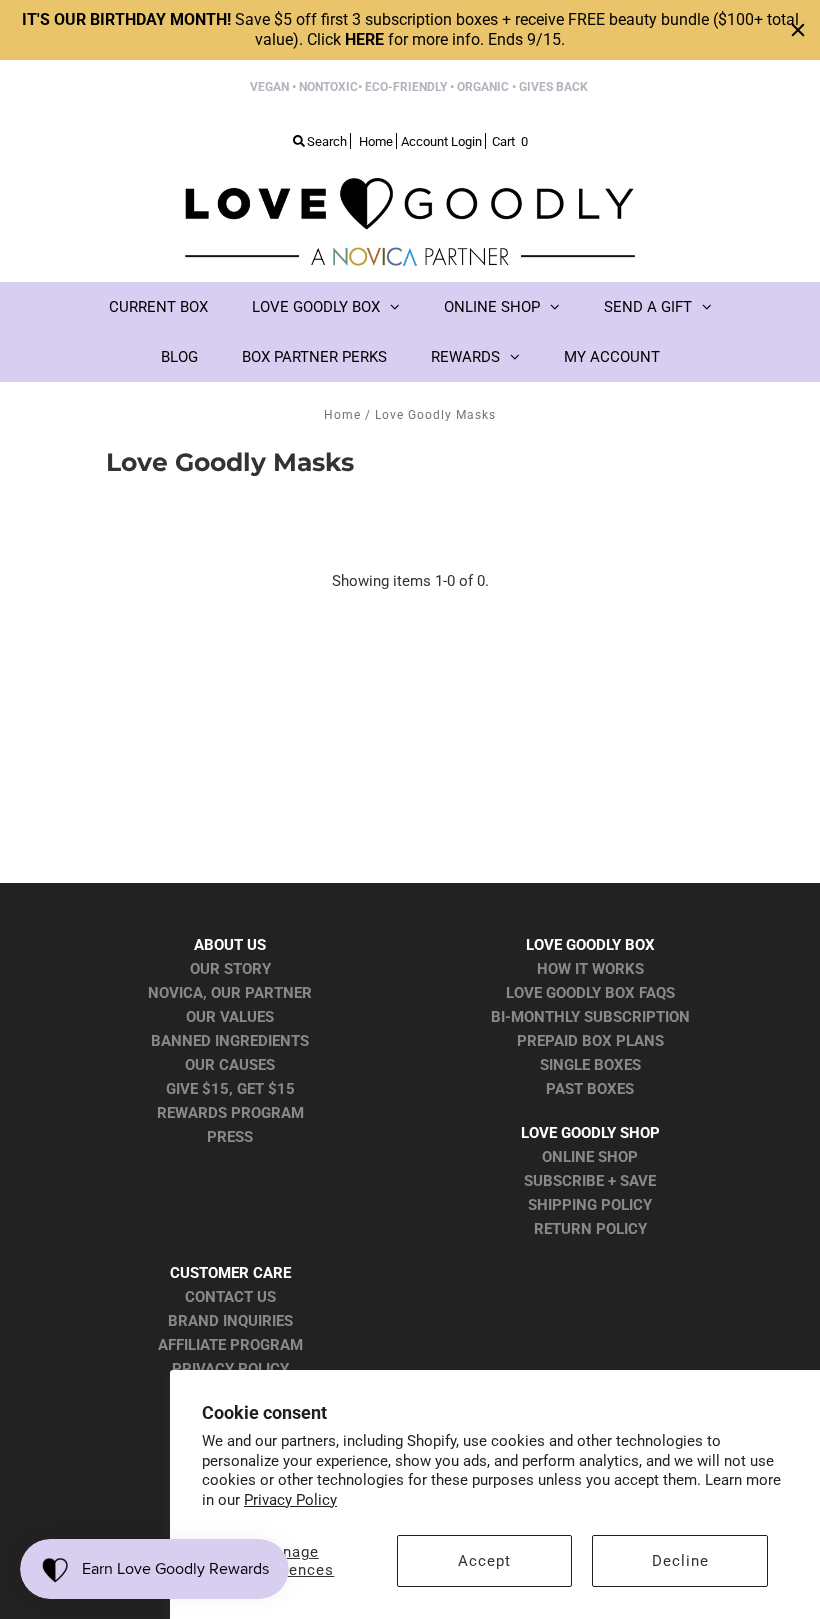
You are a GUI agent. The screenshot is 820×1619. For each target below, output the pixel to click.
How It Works (590, 969)
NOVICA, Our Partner (230, 993)
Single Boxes (590, 1065)
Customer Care (230, 1273)
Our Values (230, 1017)
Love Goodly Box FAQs (590, 993)
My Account (612, 357)
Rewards (465, 357)
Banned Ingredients (230, 1041)
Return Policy (590, 1229)
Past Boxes (590, 1089)
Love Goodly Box (316, 307)
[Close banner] (798, 30)
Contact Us (230, 1297)
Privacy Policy (290, 1500)
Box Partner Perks (314, 357)
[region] (410, 30)
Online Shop (492, 307)
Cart (510, 141)
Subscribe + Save (590, 1181)
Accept (484, 1561)
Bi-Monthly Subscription (590, 1017)
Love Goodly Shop (590, 1133)
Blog (179, 357)
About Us (230, 945)
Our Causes (230, 1065)
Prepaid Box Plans (590, 1041)
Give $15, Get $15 (230, 1089)
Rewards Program (230, 1113)
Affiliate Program (230, 1345)
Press (230, 1137)
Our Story (230, 969)
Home (342, 415)
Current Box (158, 307)
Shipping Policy (590, 1205)
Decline (680, 1561)
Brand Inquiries (230, 1321)
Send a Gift (648, 307)
